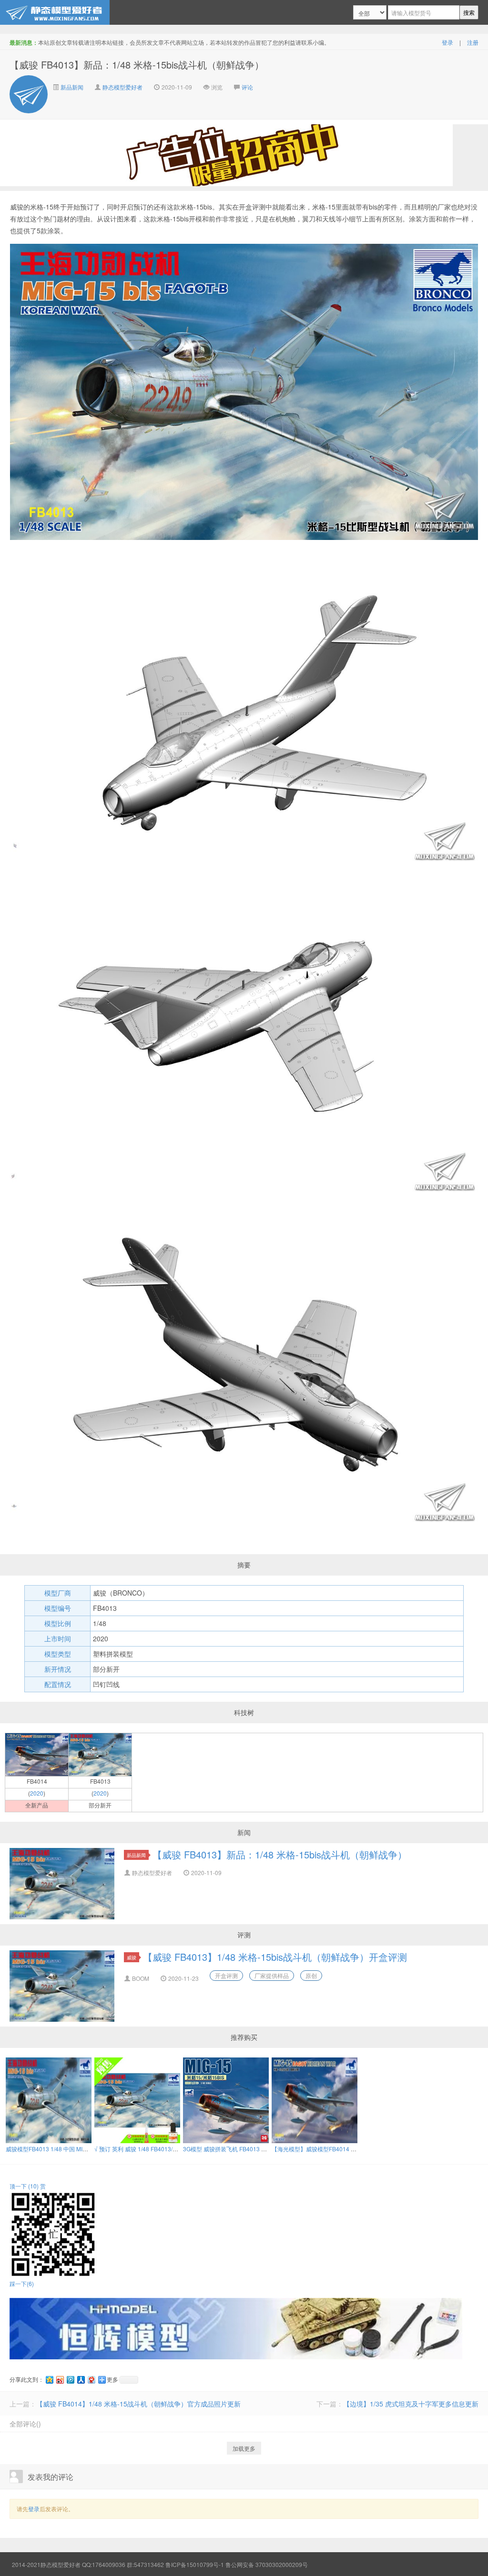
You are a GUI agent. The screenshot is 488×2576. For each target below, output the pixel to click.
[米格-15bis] (100, 1754)
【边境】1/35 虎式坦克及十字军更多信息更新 (411, 2404)
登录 (447, 42)
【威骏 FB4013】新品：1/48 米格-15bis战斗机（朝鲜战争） (280, 1854)
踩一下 (22, 2283)
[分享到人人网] (81, 2380)
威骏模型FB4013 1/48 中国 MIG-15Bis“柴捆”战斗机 (71, 2149)
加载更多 (244, 2448)
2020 (37, 1793)
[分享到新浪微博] (60, 2380)
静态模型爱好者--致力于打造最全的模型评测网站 (55, 12)
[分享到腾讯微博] (70, 2380)
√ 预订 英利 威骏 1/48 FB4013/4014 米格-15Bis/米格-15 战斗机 (175, 2149)
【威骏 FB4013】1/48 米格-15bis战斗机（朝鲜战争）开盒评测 (275, 1957)
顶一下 (24, 2186)
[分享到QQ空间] (49, 2380)
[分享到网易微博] (91, 2380)
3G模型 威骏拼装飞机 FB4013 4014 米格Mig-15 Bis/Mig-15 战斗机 (268, 2149)
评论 (247, 87)
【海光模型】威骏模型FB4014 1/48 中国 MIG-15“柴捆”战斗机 (350, 2149)
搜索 (469, 12)
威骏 (132, 1957)
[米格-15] (37, 1754)
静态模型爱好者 (122, 87)
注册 (473, 42)
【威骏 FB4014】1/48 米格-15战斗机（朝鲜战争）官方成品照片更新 (138, 2404)
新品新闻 (71, 87)
